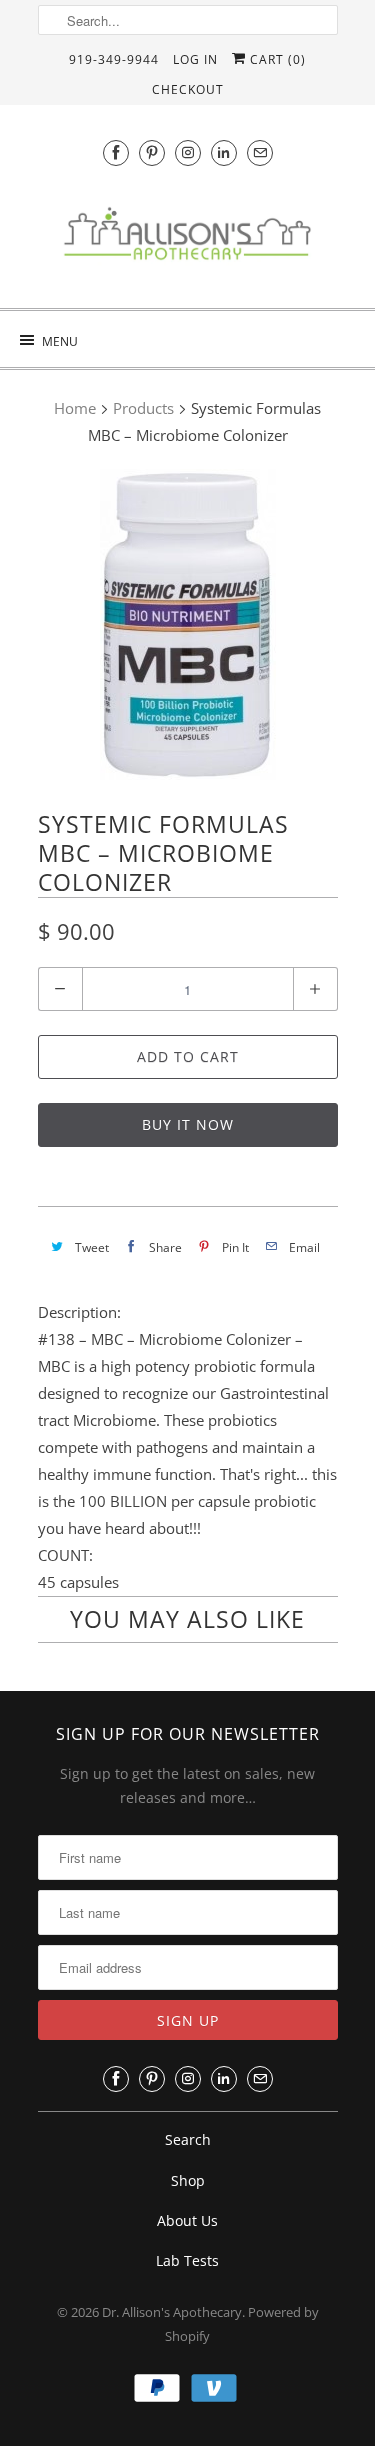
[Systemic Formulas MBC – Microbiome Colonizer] (188, 624)
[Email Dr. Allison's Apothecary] (260, 152)
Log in (195, 59)
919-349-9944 (114, 59)
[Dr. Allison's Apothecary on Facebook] (116, 152)
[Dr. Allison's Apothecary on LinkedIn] (224, 152)
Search (188, 2139)
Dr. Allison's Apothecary (172, 2312)
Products (143, 408)
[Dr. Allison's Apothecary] (188, 239)
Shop (188, 2180)
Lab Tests (187, 2260)
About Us (187, 2220)
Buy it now (188, 1124)
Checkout (188, 89)
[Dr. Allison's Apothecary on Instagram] (188, 152)
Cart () (276, 59)
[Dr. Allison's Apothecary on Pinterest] (152, 152)
